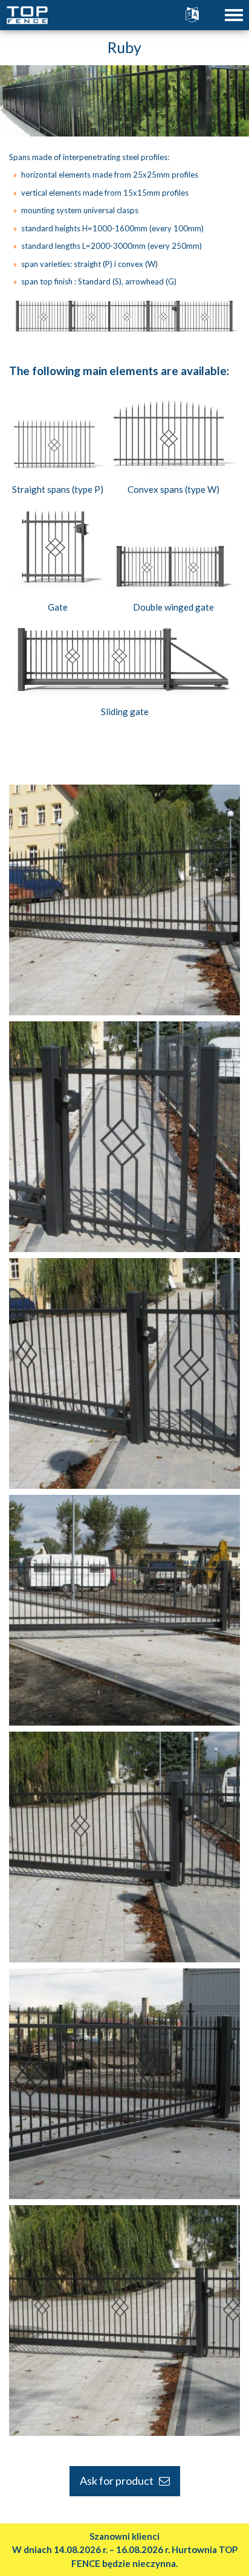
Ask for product (119, 2481)
